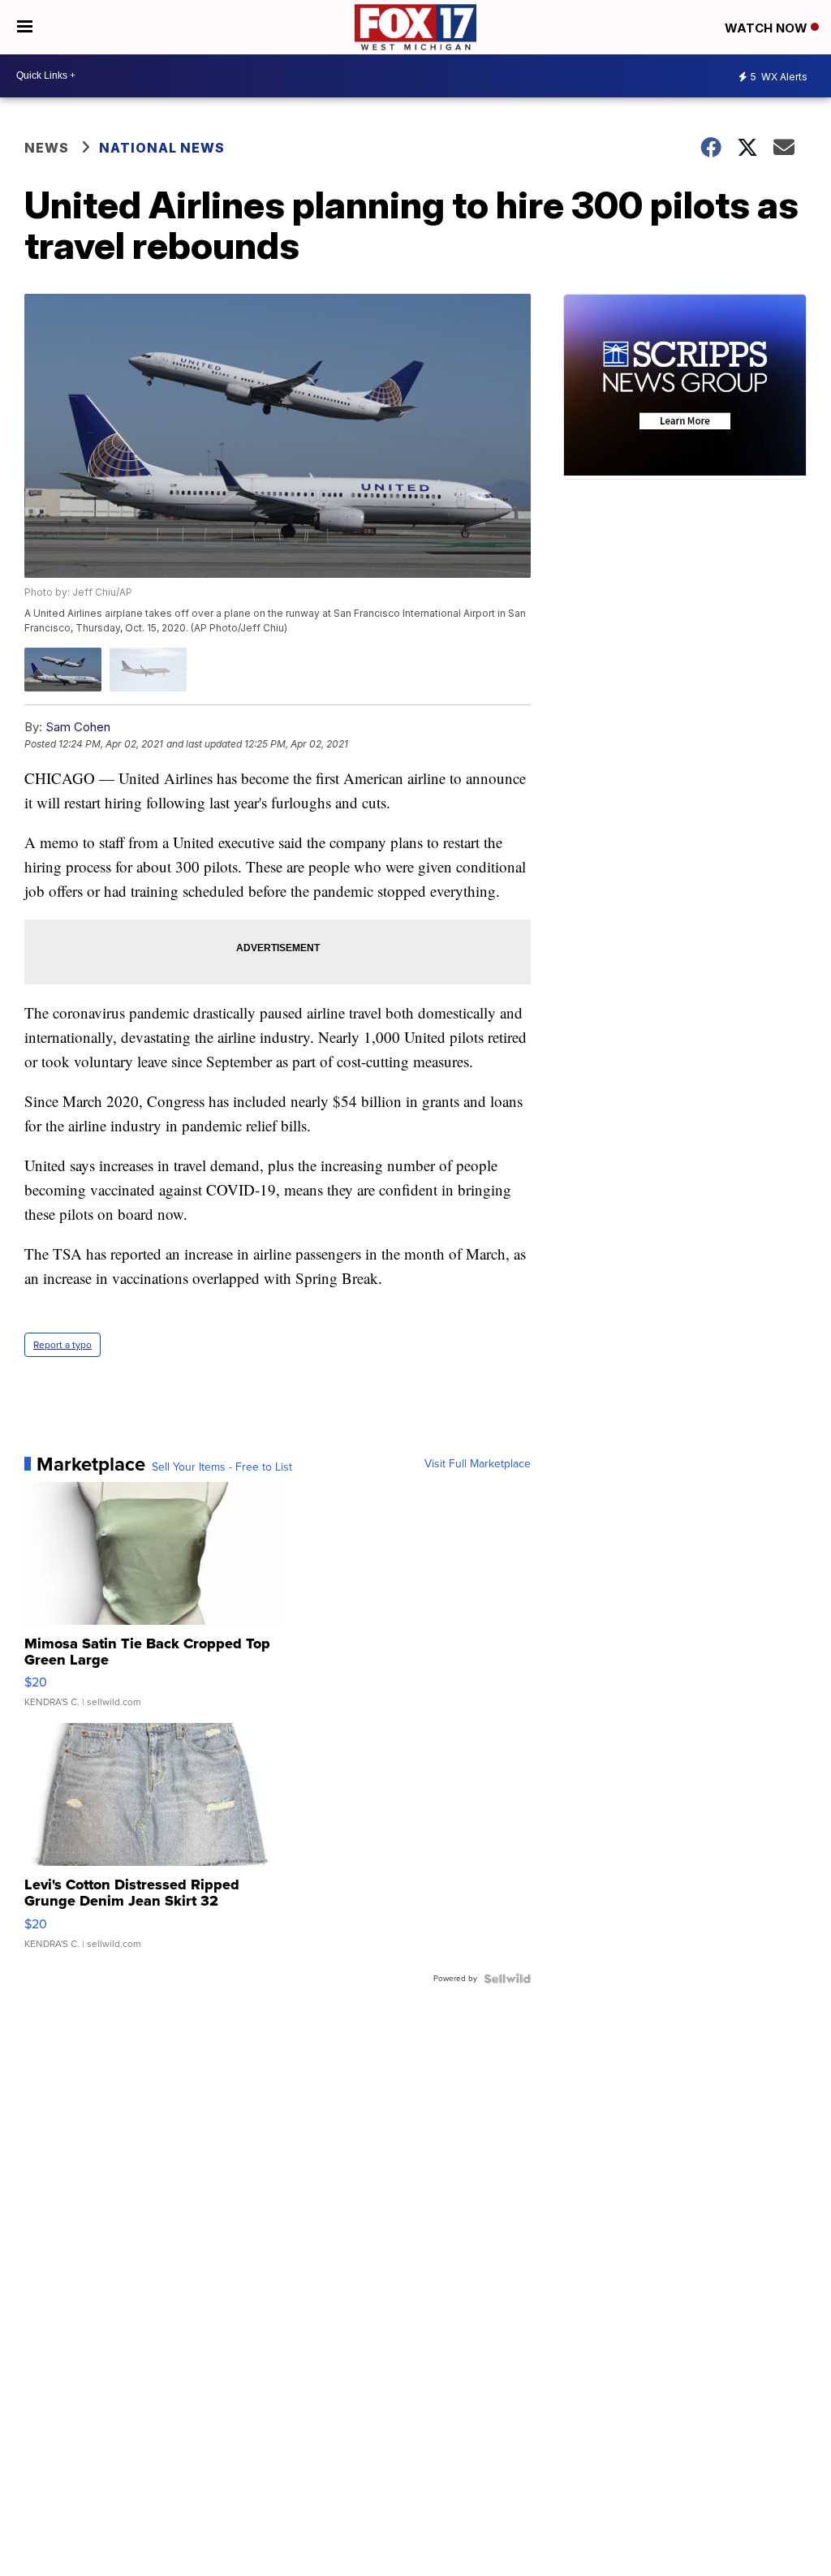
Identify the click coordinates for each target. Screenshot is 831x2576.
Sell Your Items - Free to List (222, 1467)
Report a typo (62, 1345)
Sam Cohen (78, 727)
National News (162, 148)
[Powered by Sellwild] (507, 1979)
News (47, 148)
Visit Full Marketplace (478, 1464)
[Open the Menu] (25, 27)
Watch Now (768, 28)
